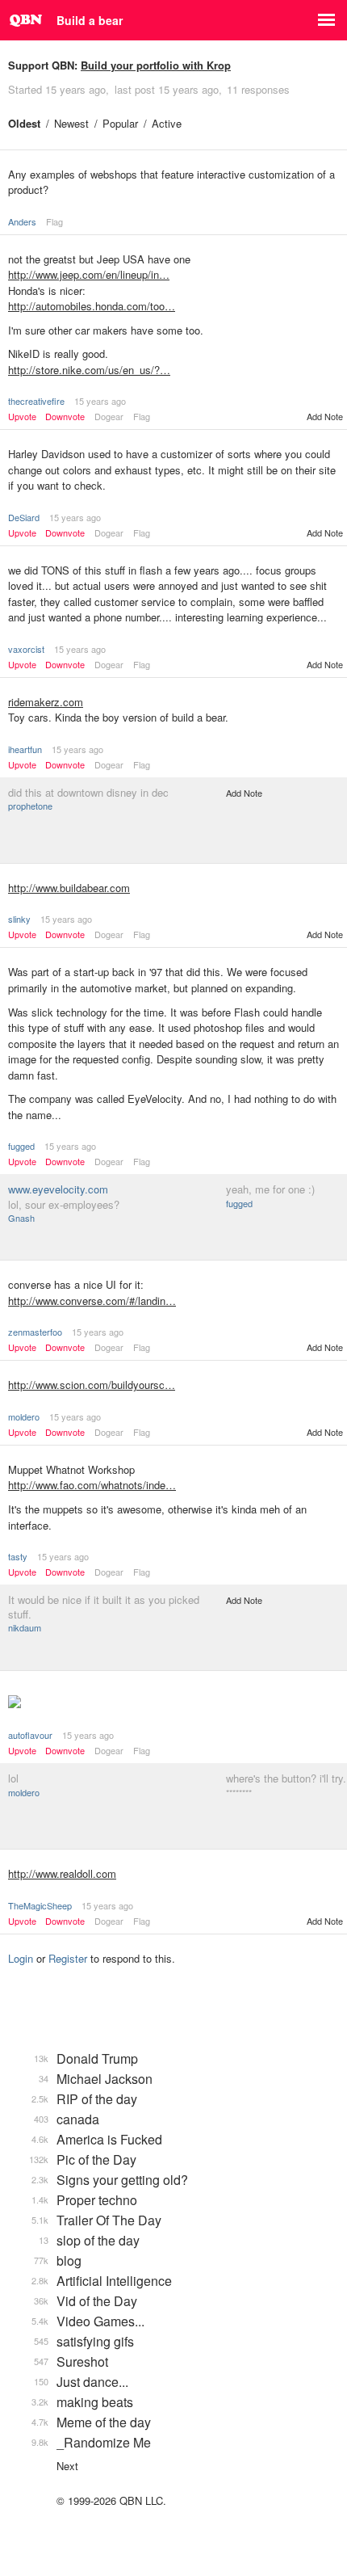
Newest (71, 123)
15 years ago (100, 401)
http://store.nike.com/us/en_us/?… (89, 370)
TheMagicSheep (40, 1905)
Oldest (24, 123)
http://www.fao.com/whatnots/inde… (92, 1485)
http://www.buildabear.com (69, 888)
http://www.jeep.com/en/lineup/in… (89, 274)
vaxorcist (26, 649)
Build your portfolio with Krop (156, 65)
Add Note (325, 416)
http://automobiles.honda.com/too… (92, 306)
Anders (22, 221)
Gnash (21, 1218)
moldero (24, 1416)
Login (21, 1958)
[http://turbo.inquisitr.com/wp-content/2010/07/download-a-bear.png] (173, 1703)
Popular (120, 123)
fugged (21, 1146)
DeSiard (24, 517)
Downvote (65, 417)
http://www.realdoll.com (62, 1873)
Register (68, 1958)
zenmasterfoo (35, 1332)
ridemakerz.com (46, 702)
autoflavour (30, 1735)
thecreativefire (36, 401)
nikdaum (25, 1627)
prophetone (30, 806)
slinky (19, 919)
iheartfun (25, 749)
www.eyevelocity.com (58, 1189)
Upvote (22, 417)
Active (167, 123)
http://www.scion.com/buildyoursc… (92, 1385)
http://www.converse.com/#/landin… (92, 1301)
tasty (18, 1556)
